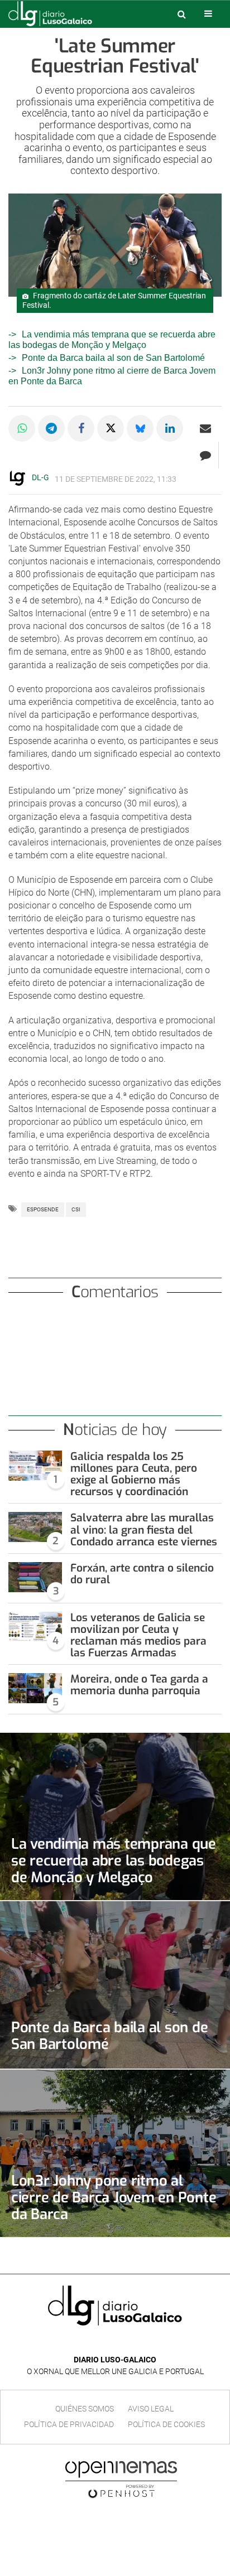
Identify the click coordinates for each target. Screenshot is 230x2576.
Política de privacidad (69, 2424)
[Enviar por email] (205, 428)
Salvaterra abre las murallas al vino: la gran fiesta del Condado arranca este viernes (144, 1529)
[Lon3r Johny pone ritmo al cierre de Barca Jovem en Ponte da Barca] (115, 2153)
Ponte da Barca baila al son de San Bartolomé (113, 358)
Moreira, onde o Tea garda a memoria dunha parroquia (139, 1685)
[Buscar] (181, 14)
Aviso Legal (151, 2409)
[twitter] (123, 2343)
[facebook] (106, 2343)
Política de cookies (166, 2424)
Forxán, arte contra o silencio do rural (142, 1574)
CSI (76, 1209)
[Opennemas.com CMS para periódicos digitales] (121, 2480)
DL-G (40, 477)
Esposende (43, 1209)
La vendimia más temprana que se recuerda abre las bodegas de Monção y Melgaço (114, 1860)
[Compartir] (22, 428)
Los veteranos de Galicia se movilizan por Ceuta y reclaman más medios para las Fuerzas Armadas (138, 1635)
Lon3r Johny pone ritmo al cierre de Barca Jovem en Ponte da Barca (114, 2197)
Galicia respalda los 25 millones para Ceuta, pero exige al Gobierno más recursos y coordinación (134, 1474)
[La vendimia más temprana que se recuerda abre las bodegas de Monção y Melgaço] (115, 1816)
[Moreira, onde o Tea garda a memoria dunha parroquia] (35, 1688)
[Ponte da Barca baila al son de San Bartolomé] (115, 1985)
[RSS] (141, 2343)
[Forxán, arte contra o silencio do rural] (35, 1577)
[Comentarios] (205, 455)
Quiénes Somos (85, 2409)
